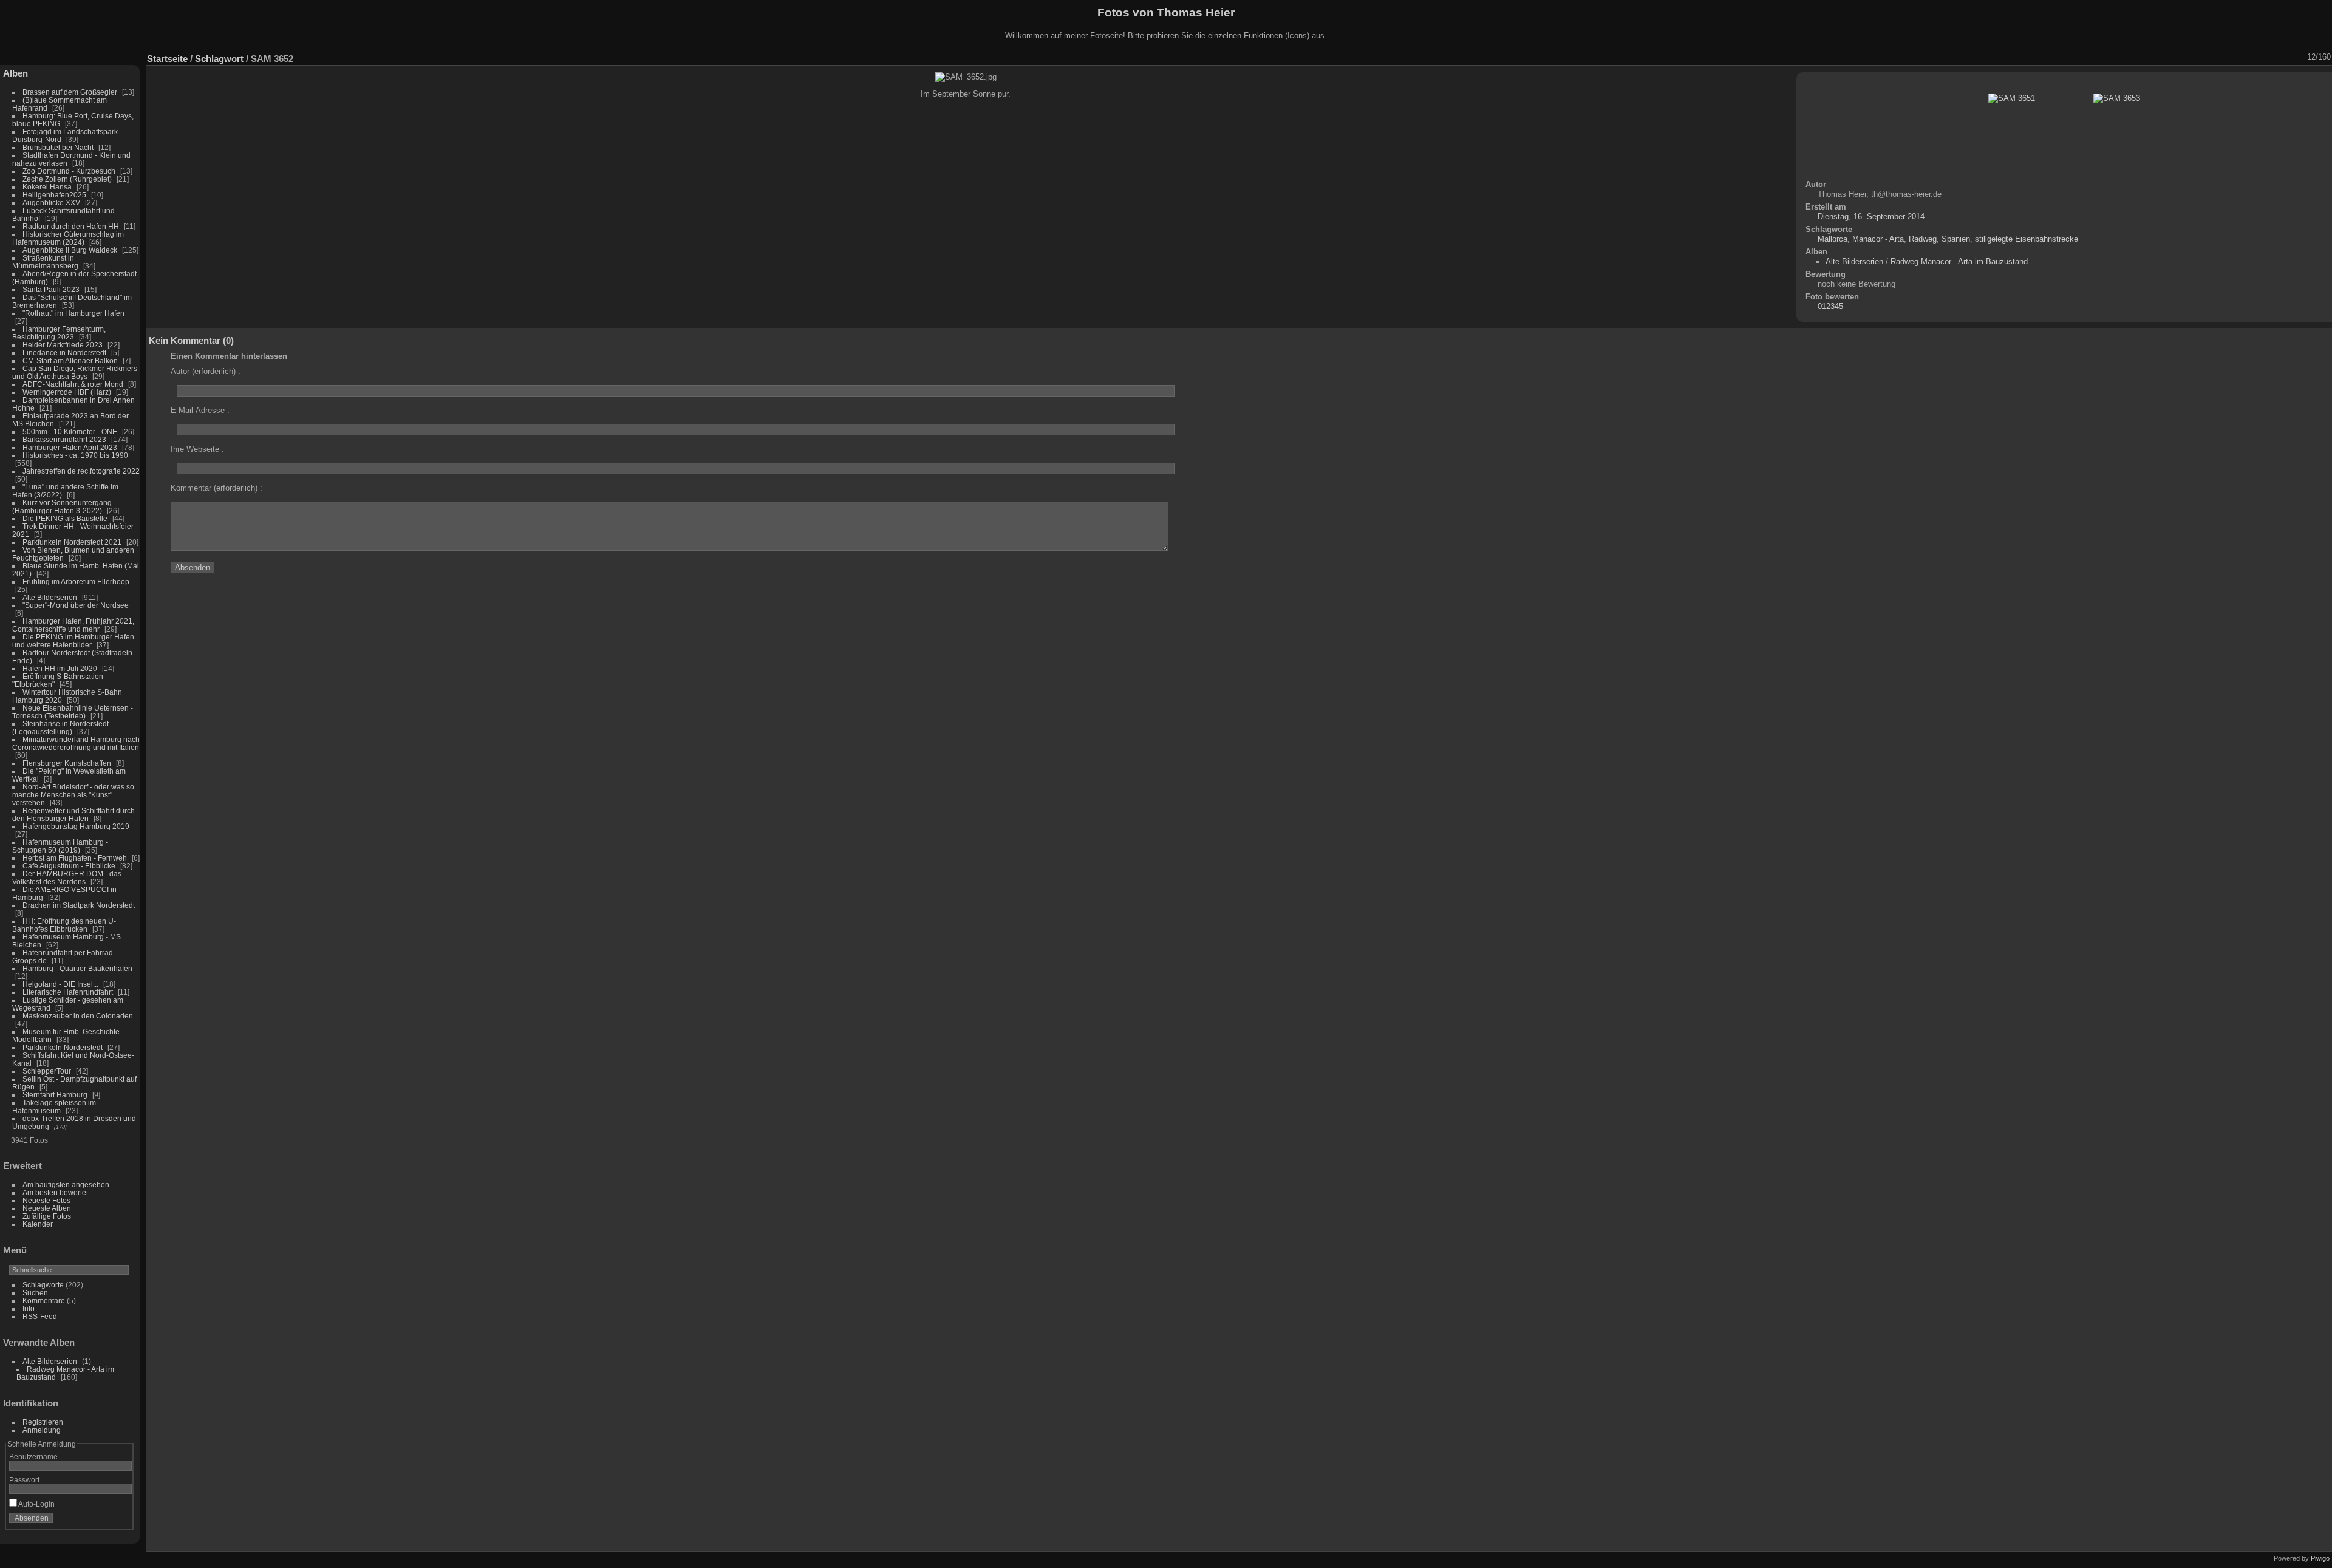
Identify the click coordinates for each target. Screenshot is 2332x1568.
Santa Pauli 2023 (51, 289)
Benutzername (33, 1457)
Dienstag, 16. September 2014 (1871, 216)
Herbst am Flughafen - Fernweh (76, 858)
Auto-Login (36, 1504)
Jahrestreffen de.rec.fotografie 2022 (81, 471)
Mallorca (1833, 239)
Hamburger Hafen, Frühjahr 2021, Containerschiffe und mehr (73, 625)
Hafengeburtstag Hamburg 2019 (76, 826)
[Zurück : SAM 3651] (2283, 57)
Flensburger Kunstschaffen (67, 763)
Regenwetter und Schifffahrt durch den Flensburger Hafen (73, 814)
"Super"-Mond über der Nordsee (76, 605)
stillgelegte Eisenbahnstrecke (2027, 239)
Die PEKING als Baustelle (65, 518)
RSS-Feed (40, 1316)
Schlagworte (43, 1285)
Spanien (1956, 239)
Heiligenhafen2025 (54, 195)
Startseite (167, 59)
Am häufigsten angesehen (66, 1185)
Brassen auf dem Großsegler (70, 92)
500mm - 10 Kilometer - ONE (70, 431)
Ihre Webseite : (197, 449)
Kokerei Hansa (47, 187)
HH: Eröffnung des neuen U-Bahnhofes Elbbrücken (64, 925)
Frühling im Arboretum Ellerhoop (76, 581)
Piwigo (2320, 1558)
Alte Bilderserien (50, 597)
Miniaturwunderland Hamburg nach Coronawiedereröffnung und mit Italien (76, 743)
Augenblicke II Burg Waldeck (70, 250)
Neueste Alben (47, 1208)
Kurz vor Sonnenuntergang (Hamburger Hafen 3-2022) (62, 506)
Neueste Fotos (46, 1200)
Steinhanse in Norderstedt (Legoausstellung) (60, 728)
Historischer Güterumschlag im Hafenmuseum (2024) (68, 238)
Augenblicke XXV (51, 203)
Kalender (38, 1224)
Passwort (24, 1480)
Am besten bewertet (55, 1192)
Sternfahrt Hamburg (55, 1095)
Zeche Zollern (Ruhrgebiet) (67, 179)
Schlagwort (219, 59)
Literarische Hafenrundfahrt (68, 992)
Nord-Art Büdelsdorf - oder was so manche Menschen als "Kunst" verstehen (73, 795)
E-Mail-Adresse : (200, 410)
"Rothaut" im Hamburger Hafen (73, 313)
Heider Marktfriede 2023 (63, 345)
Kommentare (44, 1300)
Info (29, 1308)
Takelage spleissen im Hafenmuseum (54, 1106)
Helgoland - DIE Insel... (60, 984)
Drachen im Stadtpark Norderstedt (79, 905)
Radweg (1923, 239)
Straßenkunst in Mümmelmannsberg (45, 262)
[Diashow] (2220, 57)
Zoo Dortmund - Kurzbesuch (69, 171)
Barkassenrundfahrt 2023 (64, 439)
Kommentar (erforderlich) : (216, 488)
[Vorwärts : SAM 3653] (2299, 57)
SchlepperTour (47, 1071)
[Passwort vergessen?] (120, 1521)
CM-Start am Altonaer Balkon (70, 360)
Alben (15, 73)
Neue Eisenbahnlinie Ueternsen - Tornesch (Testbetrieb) (73, 712)
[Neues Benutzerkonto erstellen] (104, 1521)
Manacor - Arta (1878, 239)
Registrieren (43, 1422)
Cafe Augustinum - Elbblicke (69, 866)
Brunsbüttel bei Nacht (58, 147)
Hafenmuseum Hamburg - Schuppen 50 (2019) (60, 846)
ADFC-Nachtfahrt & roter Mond (73, 384)
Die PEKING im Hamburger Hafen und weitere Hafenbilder (73, 641)
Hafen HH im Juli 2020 (60, 668)
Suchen (35, 1293)
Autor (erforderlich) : (206, 371)
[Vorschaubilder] (2267, 57)
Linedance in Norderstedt (64, 353)
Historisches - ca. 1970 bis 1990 (75, 455)
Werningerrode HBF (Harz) (67, 392)
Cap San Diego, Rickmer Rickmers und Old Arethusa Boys (75, 372)
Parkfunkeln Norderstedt (63, 1047)
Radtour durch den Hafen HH (71, 226)
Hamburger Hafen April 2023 (70, 447)
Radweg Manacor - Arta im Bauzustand (1959, 261)
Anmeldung (42, 1430)
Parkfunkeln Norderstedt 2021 (72, 542)
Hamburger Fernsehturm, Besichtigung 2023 (59, 333)
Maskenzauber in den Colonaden (78, 1016)
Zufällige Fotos (47, 1216)
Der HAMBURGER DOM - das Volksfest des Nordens (67, 878)
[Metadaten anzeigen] (2235, 57)
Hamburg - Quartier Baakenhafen (77, 968)
